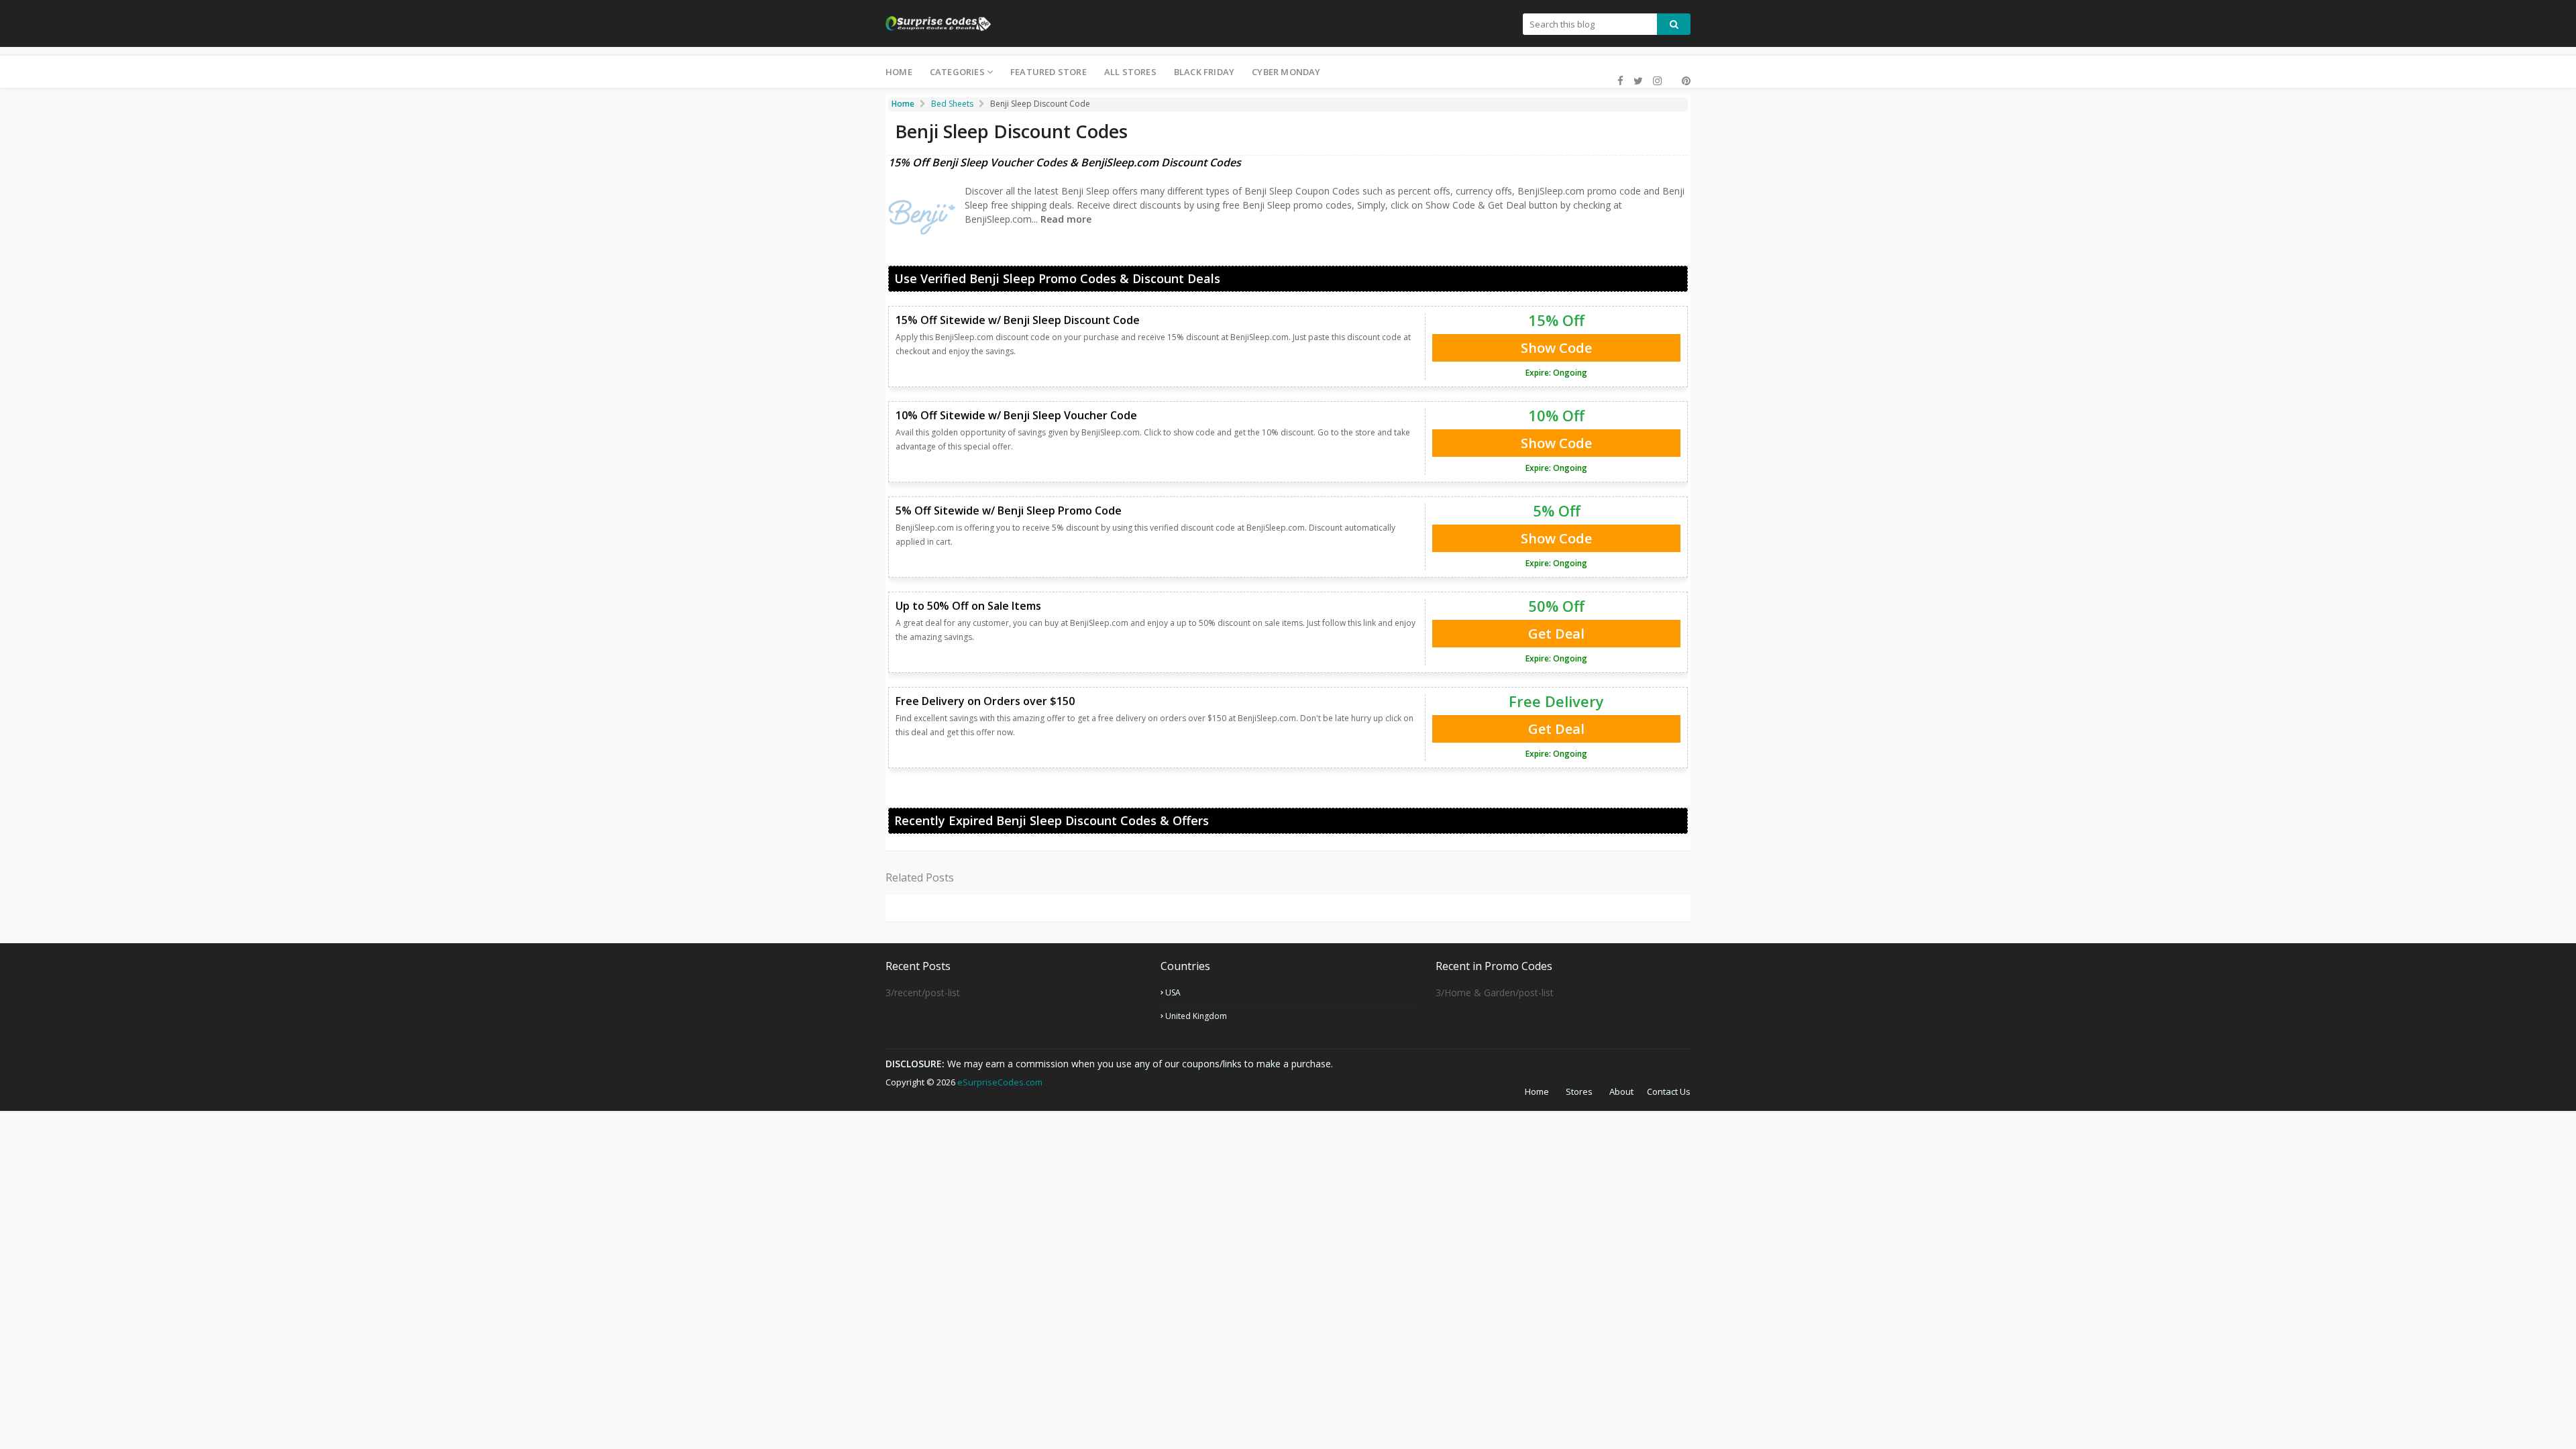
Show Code (1556, 348)
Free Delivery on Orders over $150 (985, 701)
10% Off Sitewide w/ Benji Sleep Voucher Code (1016, 415)
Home (1537, 1091)
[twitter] (1638, 81)
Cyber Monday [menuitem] (1286, 72)
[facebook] (1620, 81)
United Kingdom (1196, 1016)
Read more (1065, 219)
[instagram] (1657, 81)
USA (1173, 992)
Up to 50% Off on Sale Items (968, 606)
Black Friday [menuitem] (1204, 72)
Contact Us (1669, 1091)
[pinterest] (1684, 81)
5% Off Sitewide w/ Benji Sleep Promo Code (1009, 511)
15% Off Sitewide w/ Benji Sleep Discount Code (1018, 320)
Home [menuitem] (899, 72)
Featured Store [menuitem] (1049, 72)
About (1621, 1091)
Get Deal (1556, 634)
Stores (1579, 1091)
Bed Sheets (952, 104)
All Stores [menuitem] (1130, 72)
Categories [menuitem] (957, 72)
